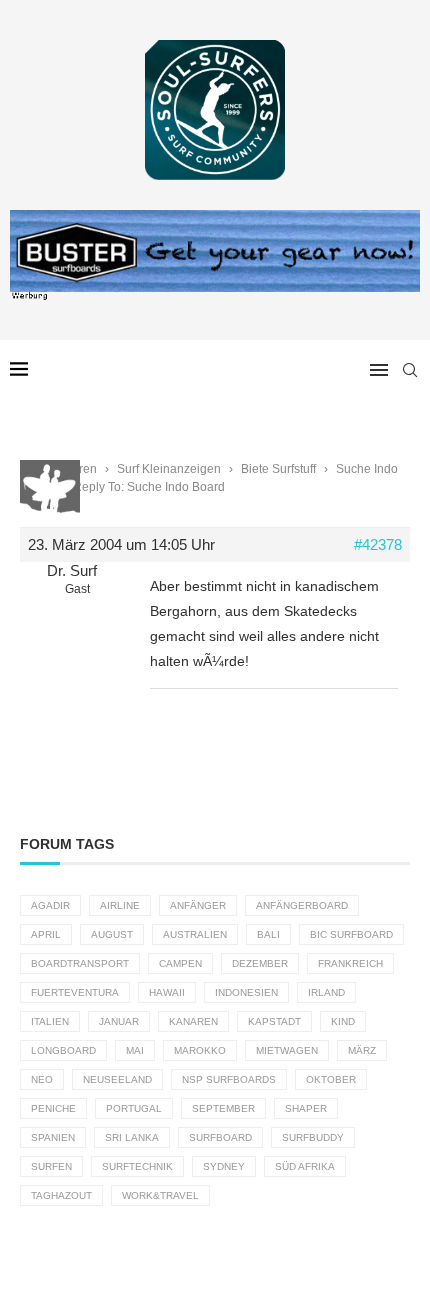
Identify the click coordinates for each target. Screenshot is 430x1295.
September (223, 1108)
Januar (119, 1021)
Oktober (331, 1079)
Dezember (260, 963)
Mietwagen (287, 1050)
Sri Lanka (132, 1137)
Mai (135, 1050)
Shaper (306, 1108)
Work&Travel (160, 1195)
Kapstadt (274, 1021)
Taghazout (61, 1195)
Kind (343, 1021)
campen (180, 963)
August (112, 934)
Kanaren (193, 1021)
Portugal (134, 1108)
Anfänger (198, 905)
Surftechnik (137, 1166)
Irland (326, 992)
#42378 (378, 544)
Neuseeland (117, 1079)
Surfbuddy (313, 1137)
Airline (120, 905)
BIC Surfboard (351, 934)
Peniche (53, 1108)
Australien (195, 934)
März (362, 1050)
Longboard (63, 1050)
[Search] (410, 370)
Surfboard (220, 1137)
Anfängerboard (302, 905)
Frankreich (350, 963)
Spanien (53, 1137)
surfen (51, 1166)
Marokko (200, 1050)
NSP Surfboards (229, 1079)
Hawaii (167, 992)
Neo (42, 1079)
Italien (50, 1021)
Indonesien (246, 992)
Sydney (224, 1166)
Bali (268, 934)
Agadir (50, 905)
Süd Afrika (305, 1166)
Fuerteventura (75, 992)
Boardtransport (80, 963)
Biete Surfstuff (278, 469)
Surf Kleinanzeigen (169, 469)
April (46, 934)
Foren (81, 469)
